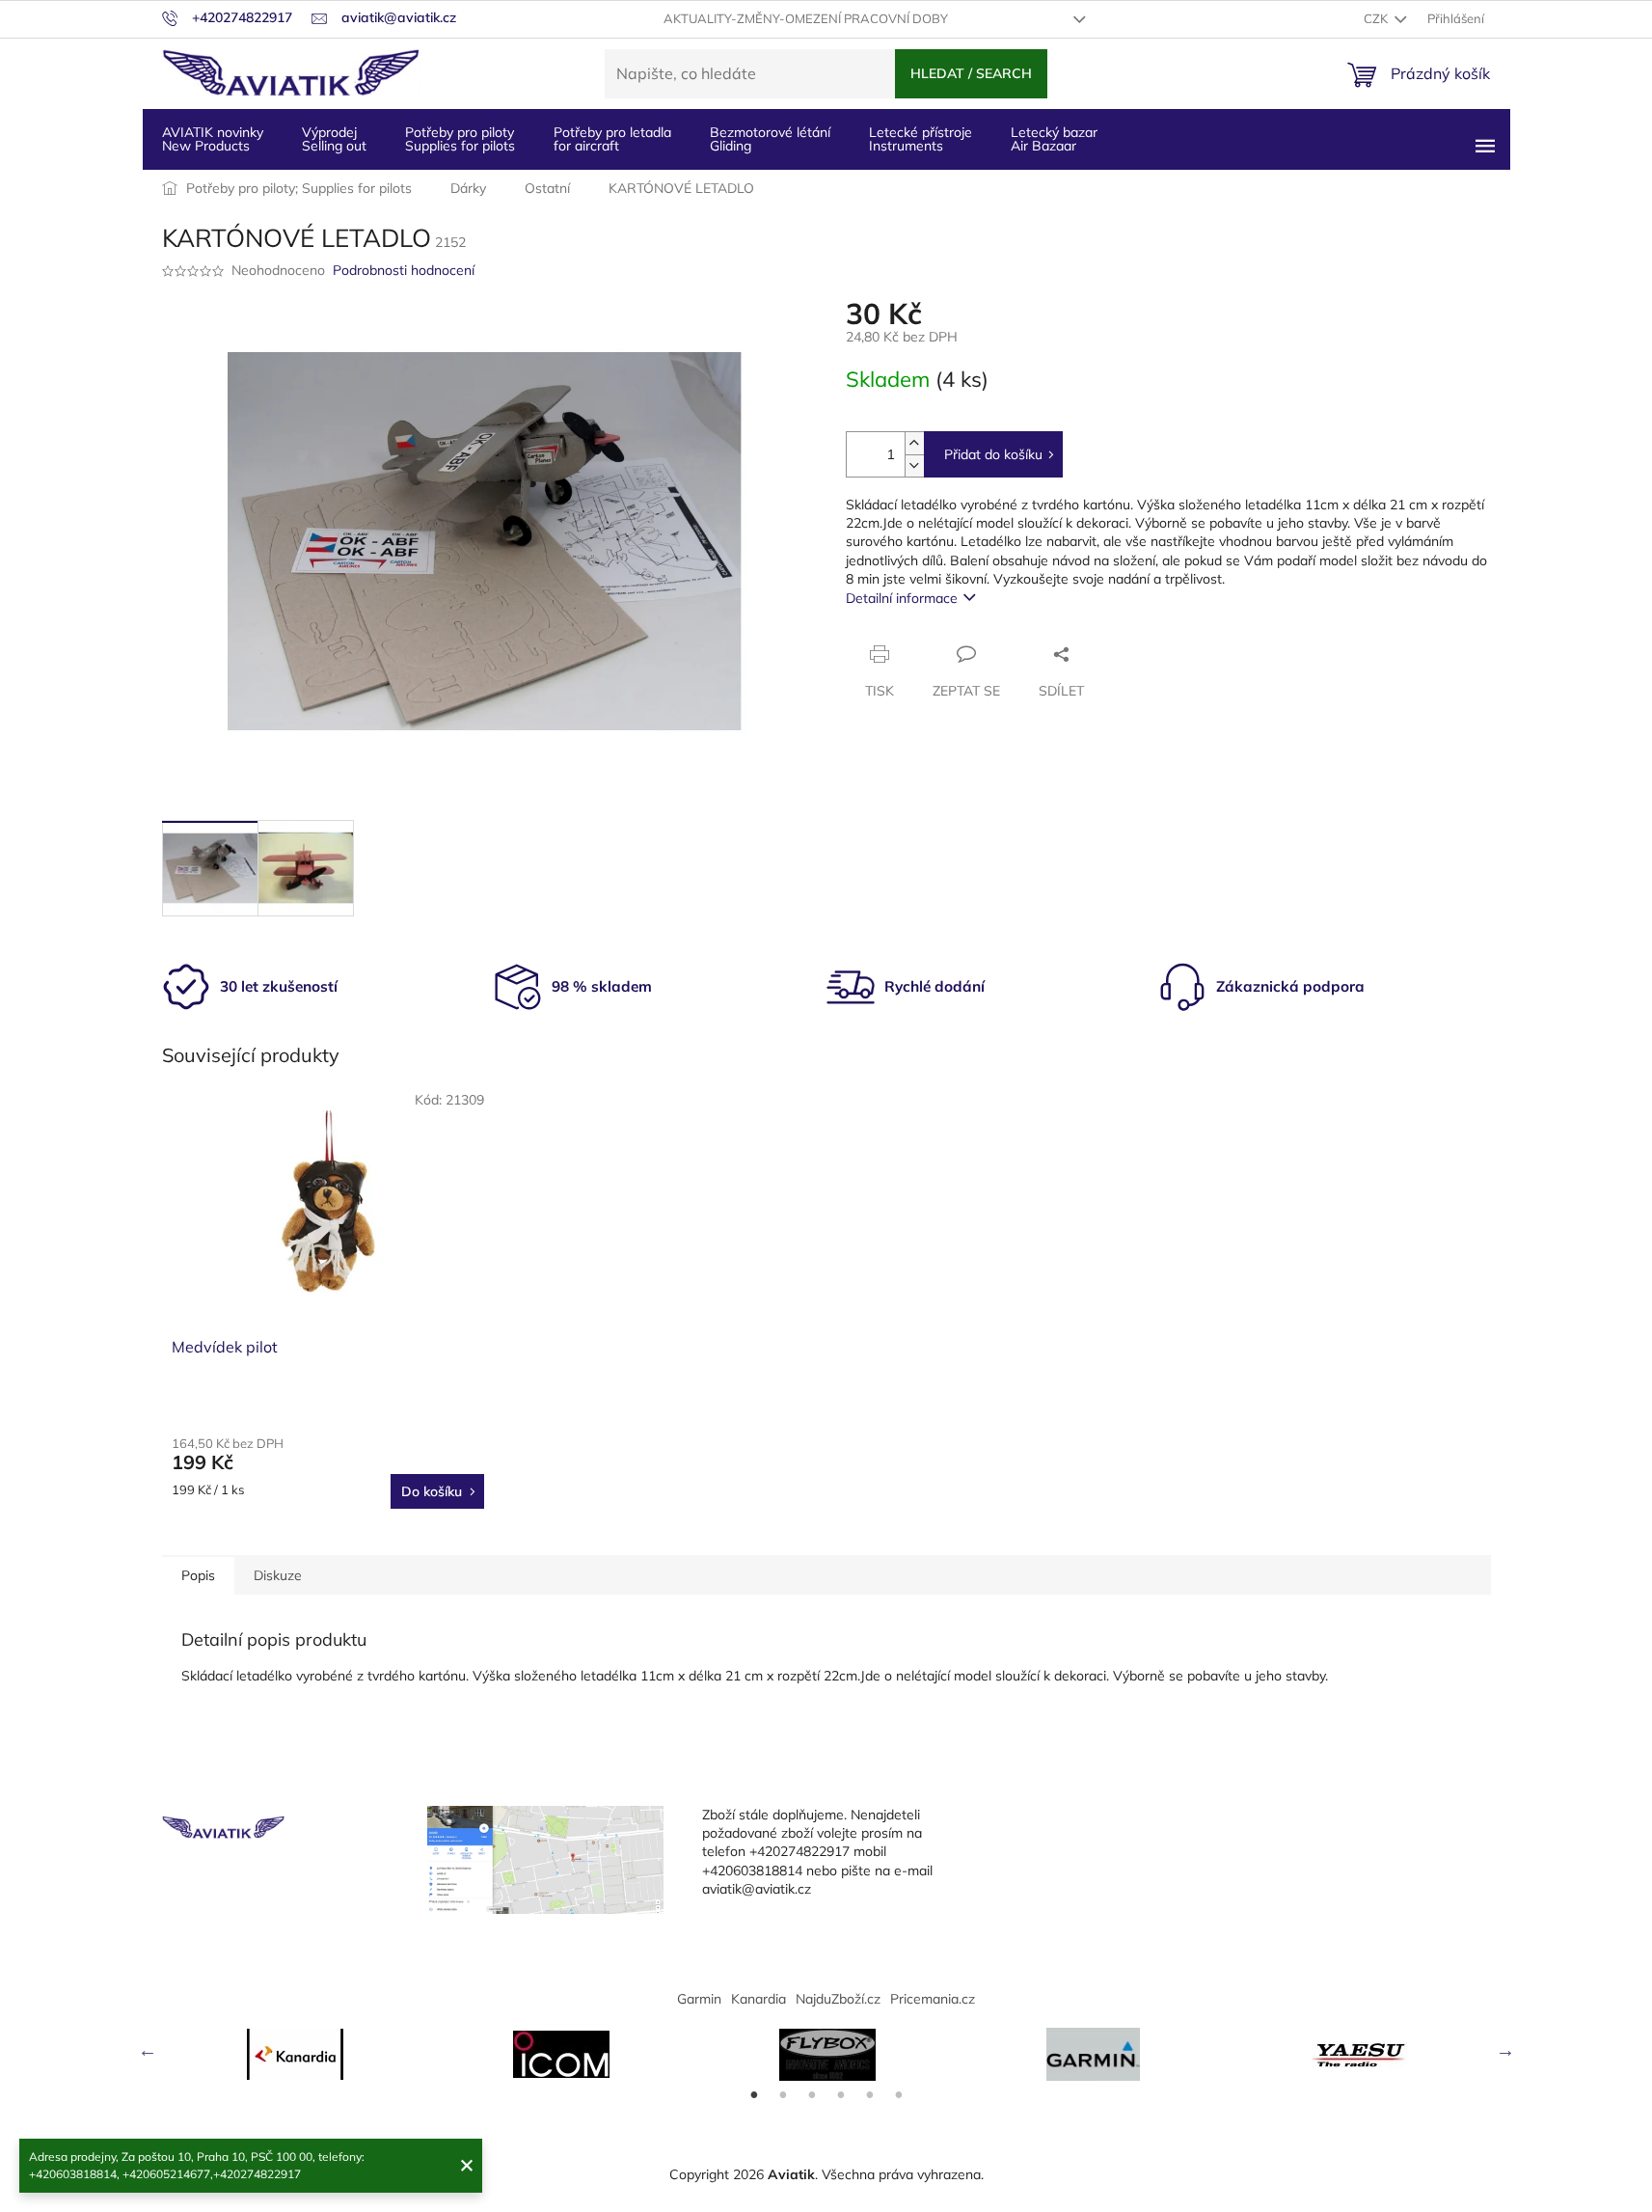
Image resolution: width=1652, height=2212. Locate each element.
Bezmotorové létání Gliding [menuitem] (770, 139)
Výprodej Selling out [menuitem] (334, 139)
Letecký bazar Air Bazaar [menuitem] (1054, 139)
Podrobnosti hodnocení (404, 270)
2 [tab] (783, 2095)
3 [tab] (812, 2095)
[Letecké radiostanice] (561, 2054)
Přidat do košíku (993, 454)
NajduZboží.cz (838, 1999)
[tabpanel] (295, 2054)
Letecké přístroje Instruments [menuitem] (921, 139)
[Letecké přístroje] (827, 2055)
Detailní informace (902, 598)
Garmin (699, 1999)
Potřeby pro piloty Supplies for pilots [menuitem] (460, 139)
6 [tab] (899, 2095)
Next (1505, 2050)
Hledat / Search (971, 73)
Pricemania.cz (933, 1999)
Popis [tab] (198, 1575)
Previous (148, 2050)
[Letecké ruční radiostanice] (1360, 2055)
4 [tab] (841, 2095)
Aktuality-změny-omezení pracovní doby (806, 18)
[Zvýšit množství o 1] (914, 443)
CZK (1377, 18)
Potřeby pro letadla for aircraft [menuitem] (612, 139)
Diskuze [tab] (278, 1575)
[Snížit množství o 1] (914, 465)
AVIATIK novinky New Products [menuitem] (213, 139)
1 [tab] (754, 2095)
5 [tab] (870, 2095)
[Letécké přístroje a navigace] (1094, 2054)
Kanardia (758, 1999)
